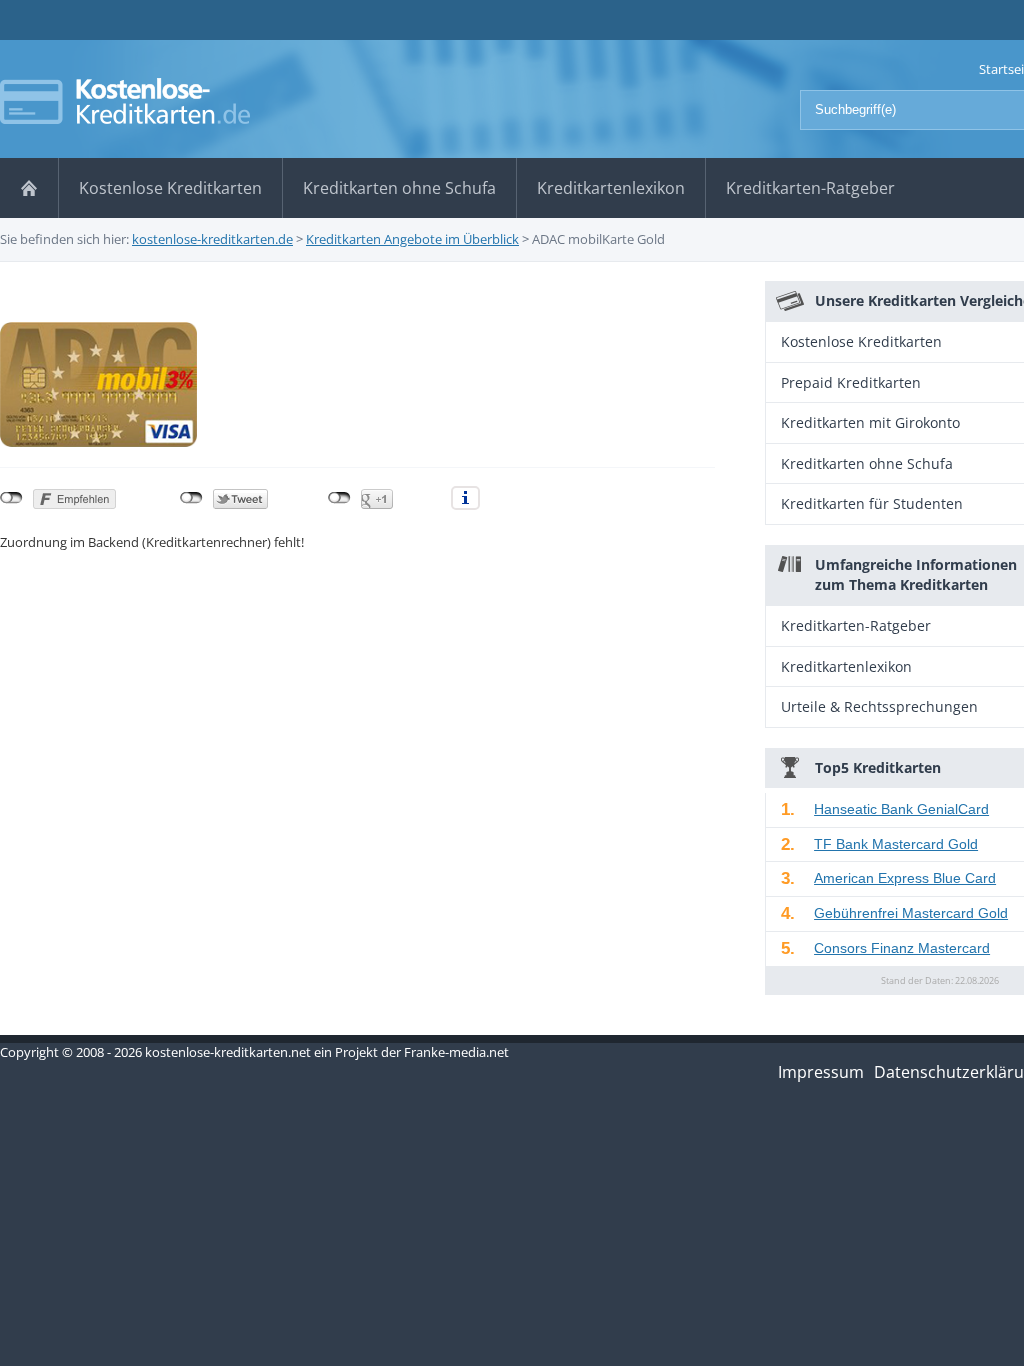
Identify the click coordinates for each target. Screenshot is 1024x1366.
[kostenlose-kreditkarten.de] (125, 101)
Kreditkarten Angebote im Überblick (412, 239)
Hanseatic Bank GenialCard (901, 809)
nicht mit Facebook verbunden (11, 498)
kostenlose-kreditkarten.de (212, 239)
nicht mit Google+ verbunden (339, 498)
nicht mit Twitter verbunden (191, 498)
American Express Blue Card (905, 878)
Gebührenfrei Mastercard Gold (911, 913)
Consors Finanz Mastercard (902, 948)
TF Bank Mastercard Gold (896, 844)
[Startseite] (29, 188)
